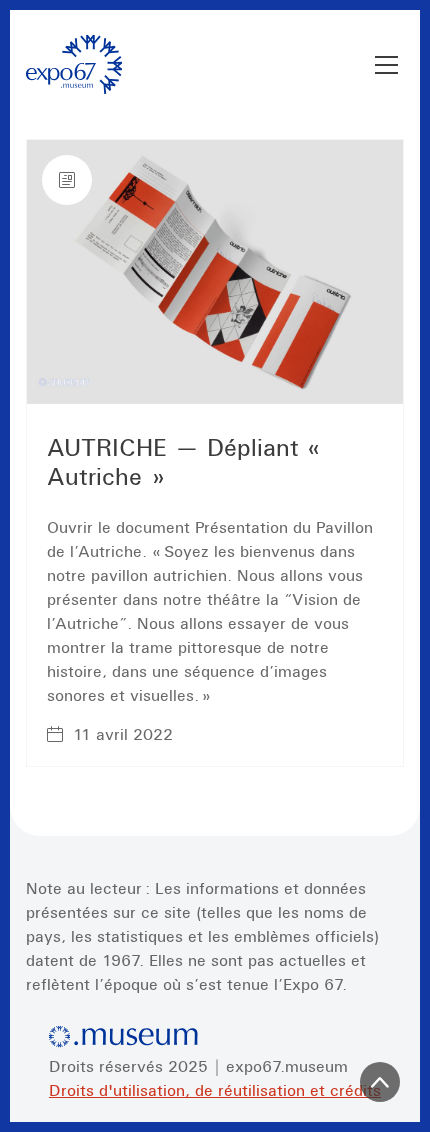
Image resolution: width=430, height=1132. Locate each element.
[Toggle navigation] (386, 65)
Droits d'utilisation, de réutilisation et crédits (215, 1090)
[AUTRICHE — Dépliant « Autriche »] (215, 272)
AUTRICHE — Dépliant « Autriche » (188, 462)
